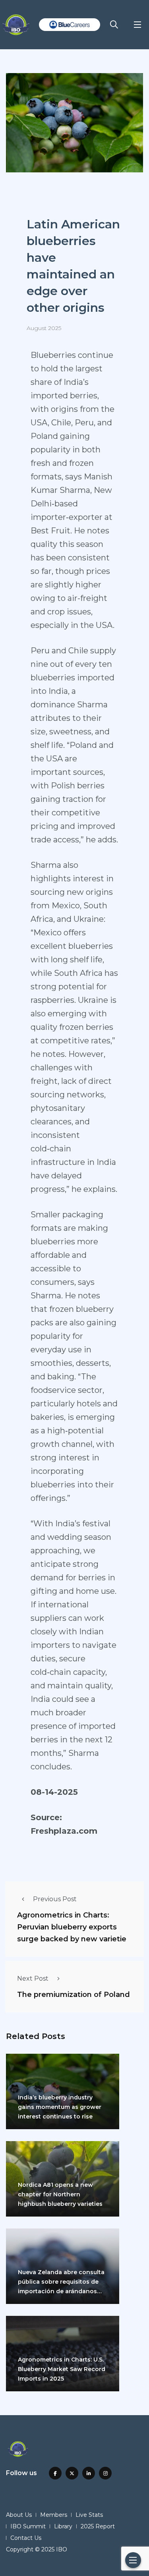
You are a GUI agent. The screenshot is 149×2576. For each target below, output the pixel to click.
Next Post (33, 1978)
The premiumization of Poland (74, 1995)
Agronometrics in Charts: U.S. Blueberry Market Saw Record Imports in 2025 (62, 2369)
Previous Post (55, 1899)
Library (63, 2526)
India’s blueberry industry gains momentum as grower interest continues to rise (60, 2107)
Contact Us (26, 2538)
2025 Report (98, 2526)
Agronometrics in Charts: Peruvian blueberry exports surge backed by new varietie (72, 1927)
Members (54, 2515)
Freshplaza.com (64, 1831)
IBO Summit (28, 2526)
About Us (19, 2515)
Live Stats (89, 2515)
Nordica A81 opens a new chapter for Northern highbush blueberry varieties (60, 2194)
